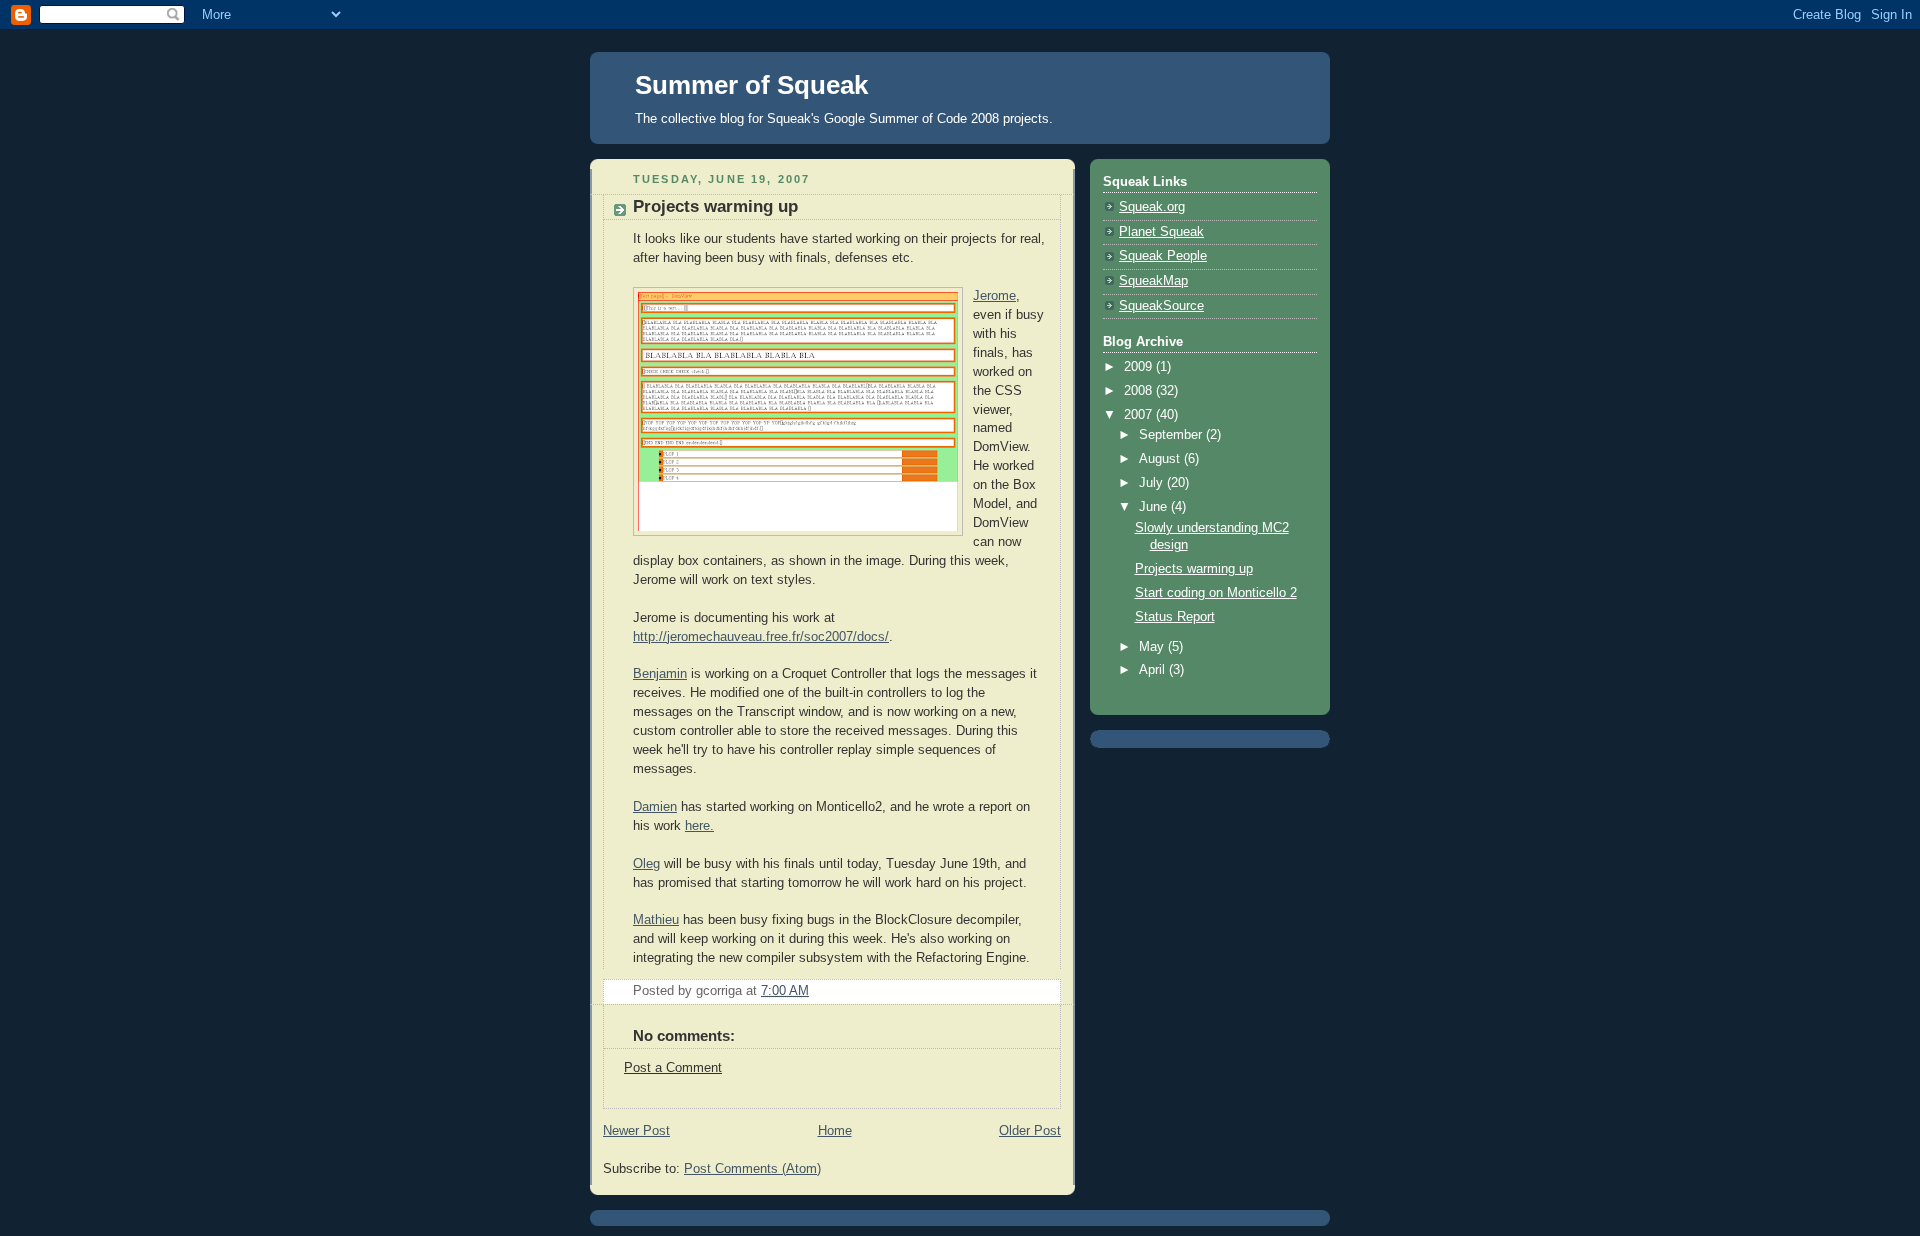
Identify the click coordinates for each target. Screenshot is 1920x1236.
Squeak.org (1152, 207)
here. (699, 826)
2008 (1140, 391)
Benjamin (660, 674)
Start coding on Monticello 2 (1216, 593)
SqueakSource (1161, 306)
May (1153, 647)
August (1161, 459)
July (1153, 483)
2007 (1140, 415)
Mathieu (656, 920)
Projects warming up (1194, 569)
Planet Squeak (1161, 232)
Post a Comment (673, 1068)
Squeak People (1163, 256)
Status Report (1175, 617)
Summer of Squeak (751, 85)
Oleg (646, 864)
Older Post (1030, 1131)
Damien (655, 807)
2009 (1140, 367)
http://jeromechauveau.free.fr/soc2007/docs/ (761, 637)
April (1154, 670)
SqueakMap (1153, 281)
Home (835, 1131)
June (1155, 507)
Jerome (994, 296)
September (1172, 435)
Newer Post (636, 1131)
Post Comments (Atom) (752, 1169)
